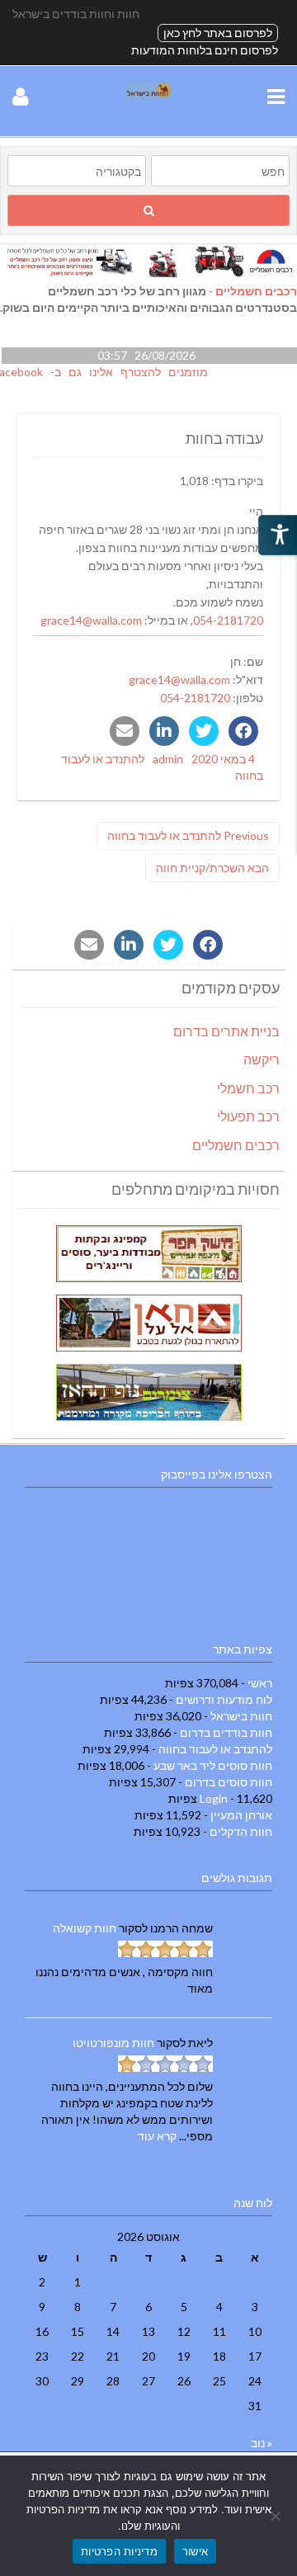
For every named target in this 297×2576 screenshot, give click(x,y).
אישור (195, 2551)
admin (168, 759)
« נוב (262, 2443)
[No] (276, 2516)
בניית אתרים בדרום (226, 1031)
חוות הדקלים (241, 1831)
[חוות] (148, 94)
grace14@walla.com (91, 620)
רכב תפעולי (248, 1116)
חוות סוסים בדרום (229, 1782)
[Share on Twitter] (204, 731)
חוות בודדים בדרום (226, 1732)
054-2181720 (228, 620)
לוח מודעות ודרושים (224, 1699)
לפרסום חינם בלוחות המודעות (205, 50)
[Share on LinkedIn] (164, 731)
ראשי (260, 1683)
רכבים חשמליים (256, 291)
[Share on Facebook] (243, 731)
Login (214, 1798)
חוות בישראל (241, 1716)
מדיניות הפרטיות (119, 2551)
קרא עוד (157, 2136)
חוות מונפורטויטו (113, 2043)
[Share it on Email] (125, 731)
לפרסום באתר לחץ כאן (218, 33)
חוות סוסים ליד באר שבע (213, 1765)
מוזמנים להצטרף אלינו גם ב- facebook (109, 372)
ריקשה (262, 1059)
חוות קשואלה (85, 1928)
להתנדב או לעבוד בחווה (215, 1749)
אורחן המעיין (241, 1815)
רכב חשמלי (248, 1088)
